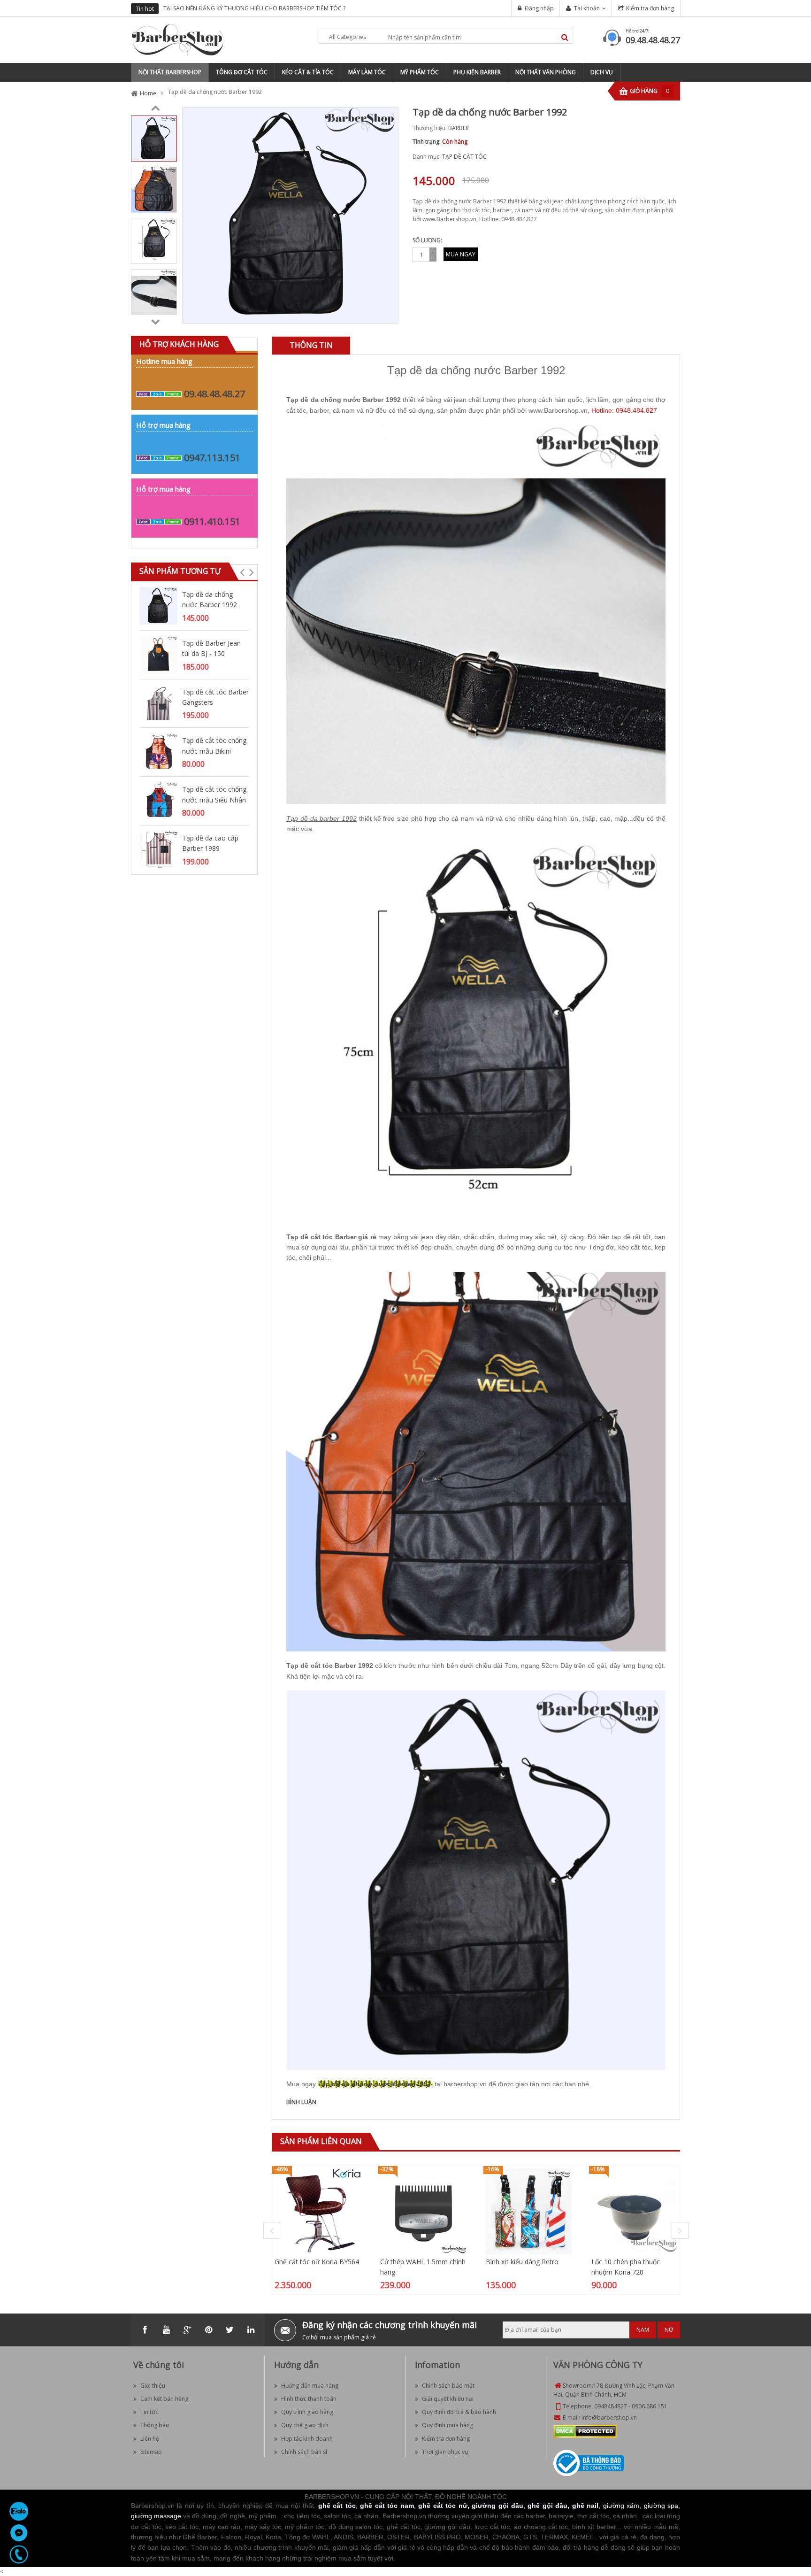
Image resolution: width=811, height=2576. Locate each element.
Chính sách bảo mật (448, 2386)
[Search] (565, 37)
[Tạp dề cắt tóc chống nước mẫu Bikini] (159, 752)
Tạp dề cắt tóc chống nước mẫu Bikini (214, 745)
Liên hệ (150, 2439)
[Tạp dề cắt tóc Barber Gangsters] (159, 703)
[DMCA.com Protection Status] (585, 2431)
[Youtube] (166, 2330)
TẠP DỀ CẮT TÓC (464, 157)
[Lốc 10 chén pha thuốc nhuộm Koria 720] (634, 2211)
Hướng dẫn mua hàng (310, 2386)
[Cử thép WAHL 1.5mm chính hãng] (423, 2211)
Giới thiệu (153, 2386)
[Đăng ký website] (589, 2462)
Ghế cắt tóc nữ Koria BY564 (317, 2262)
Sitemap (151, 2452)
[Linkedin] (251, 2330)
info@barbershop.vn (609, 2418)
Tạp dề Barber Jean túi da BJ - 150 (211, 648)
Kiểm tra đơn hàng (650, 8)
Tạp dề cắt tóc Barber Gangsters (215, 697)
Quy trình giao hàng (307, 2412)
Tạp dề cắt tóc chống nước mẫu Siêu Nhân (214, 794)
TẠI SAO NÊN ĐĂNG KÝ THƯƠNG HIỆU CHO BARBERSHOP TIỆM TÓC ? (254, 8)
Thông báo (155, 2425)
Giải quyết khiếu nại (448, 2399)
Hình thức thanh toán (309, 2399)
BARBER (459, 128)
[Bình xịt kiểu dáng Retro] (529, 2211)
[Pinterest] (208, 2330)
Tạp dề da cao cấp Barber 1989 (210, 843)
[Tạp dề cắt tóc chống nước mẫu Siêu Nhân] (159, 800)
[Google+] (187, 2330)
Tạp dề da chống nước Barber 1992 (210, 599)
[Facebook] (145, 2330)
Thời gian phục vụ (445, 2452)
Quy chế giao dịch (305, 2425)
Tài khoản (587, 8)
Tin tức (149, 2412)
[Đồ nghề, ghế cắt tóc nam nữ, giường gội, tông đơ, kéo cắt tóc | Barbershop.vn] (178, 39)
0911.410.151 (212, 521)
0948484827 (611, 2406)
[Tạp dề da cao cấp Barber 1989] (159, 849)
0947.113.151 (212, 458)
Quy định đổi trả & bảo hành (459, 2412)
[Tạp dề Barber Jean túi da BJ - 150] (159, 654)
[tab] (311, 345)
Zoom (388, 313)
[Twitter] (230, 2330)
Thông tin (311, 345)
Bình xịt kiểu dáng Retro (522, 2262)
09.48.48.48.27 (653, 40)
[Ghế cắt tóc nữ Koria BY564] (318, 2211)
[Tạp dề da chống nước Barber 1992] (154, 138)
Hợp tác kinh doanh (307, 2439)
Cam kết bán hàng (164, 2399)
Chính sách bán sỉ (304, 2452)
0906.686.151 (650, 2406)
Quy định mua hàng (448, 2425)
